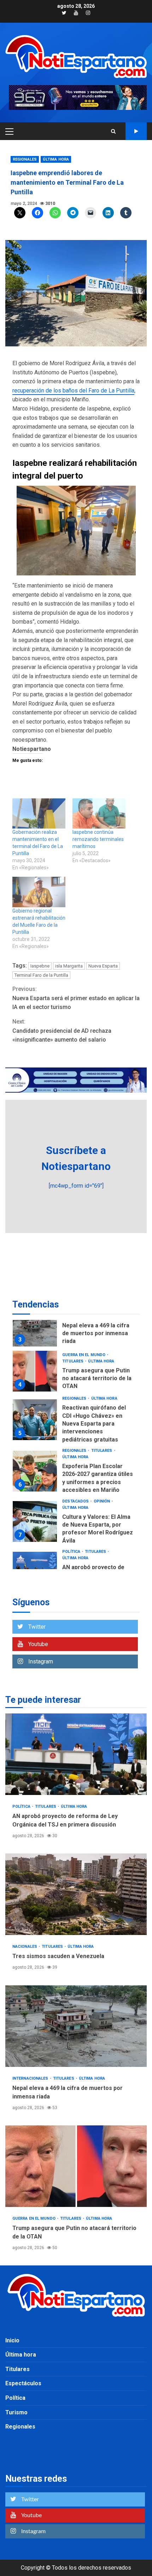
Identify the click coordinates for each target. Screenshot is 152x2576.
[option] (76, 1328)
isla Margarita (69, 966)
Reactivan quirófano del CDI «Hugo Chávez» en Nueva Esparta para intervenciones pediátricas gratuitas (35, 1420)
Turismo (16, 2412)
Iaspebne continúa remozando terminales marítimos (98, 839)
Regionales (25, 159)
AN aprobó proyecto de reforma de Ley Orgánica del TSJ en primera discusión (76, 1754)
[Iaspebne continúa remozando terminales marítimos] (99, 814)
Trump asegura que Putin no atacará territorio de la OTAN (35, 1371)
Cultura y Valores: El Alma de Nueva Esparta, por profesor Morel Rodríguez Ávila (35, 1521)
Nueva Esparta (103, 966)
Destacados (76, 1501)
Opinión (103, 1501)
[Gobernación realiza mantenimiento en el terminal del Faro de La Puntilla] (39, 814)
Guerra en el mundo (84, 1355)
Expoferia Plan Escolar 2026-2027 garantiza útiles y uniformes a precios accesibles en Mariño (35, 1471)
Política (72, 1552)
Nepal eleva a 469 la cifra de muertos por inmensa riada (35, 1326)
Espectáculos (23, 2383)
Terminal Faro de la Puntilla (41, 975)
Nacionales (25, 1947)
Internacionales (31, 2078)
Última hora (56, 159)
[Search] (113, 131)
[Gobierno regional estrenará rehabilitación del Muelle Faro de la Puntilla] (39, 892)
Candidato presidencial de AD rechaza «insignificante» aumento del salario (62, 1031)
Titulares (73, 1361)
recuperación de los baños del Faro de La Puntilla (73, 391)
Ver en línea (136, 131)
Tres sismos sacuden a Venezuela (76, 1894)
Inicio (12, 2340)
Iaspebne (40, 966)
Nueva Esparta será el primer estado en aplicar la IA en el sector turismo (76, 998)
